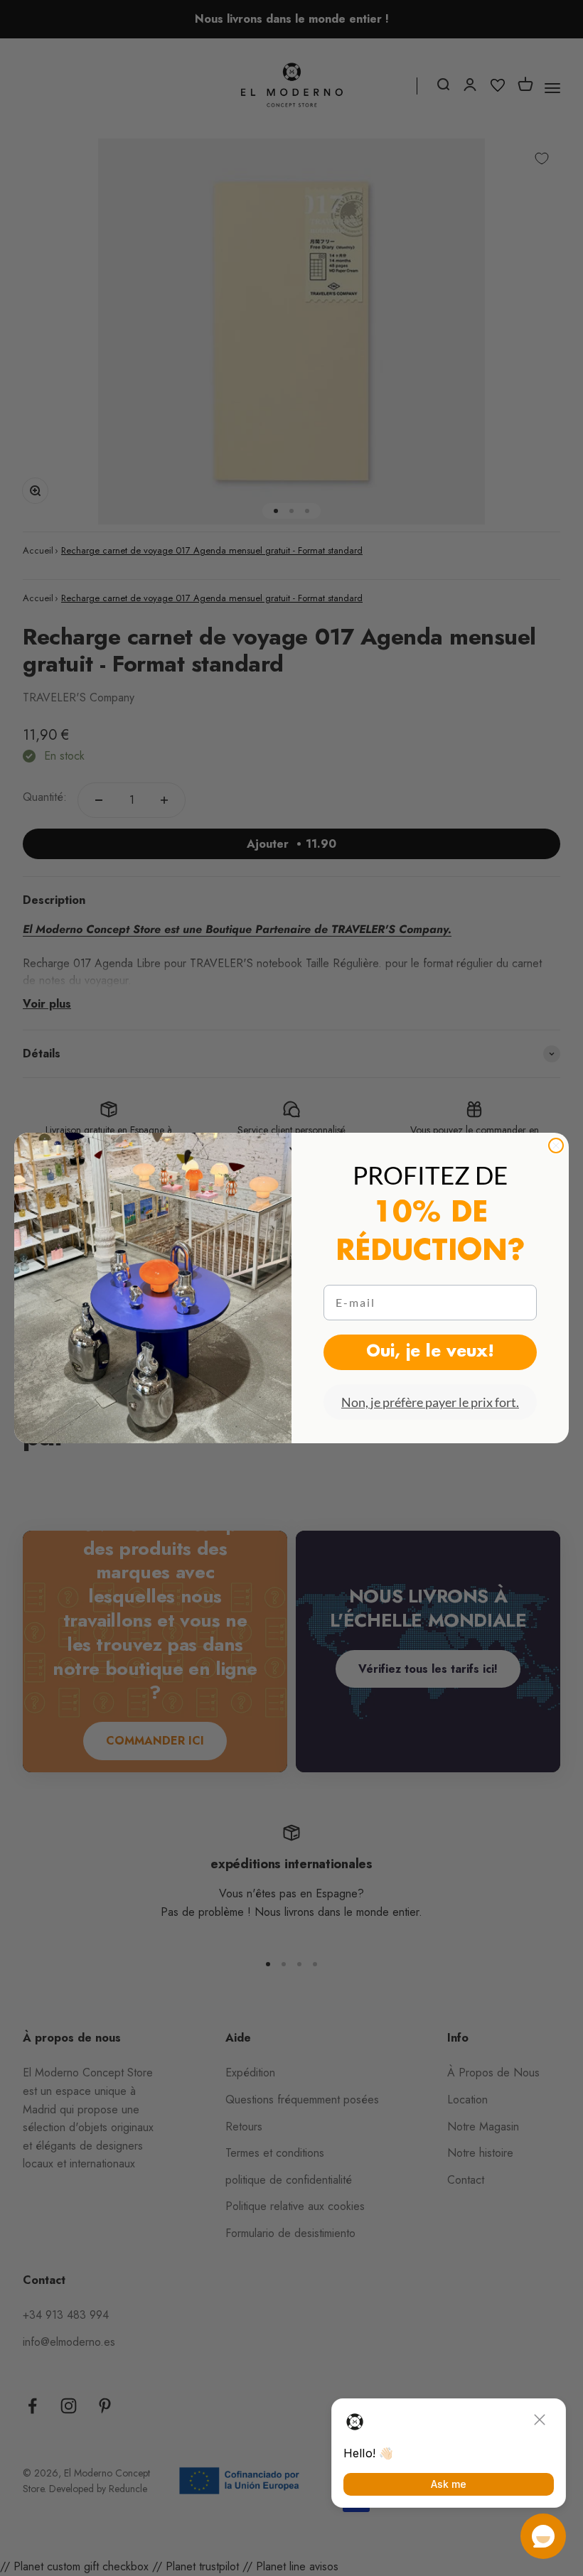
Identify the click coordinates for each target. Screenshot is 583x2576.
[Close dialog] (556, 1146)
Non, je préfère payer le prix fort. (430, 1402)
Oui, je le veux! (430, 1352)
